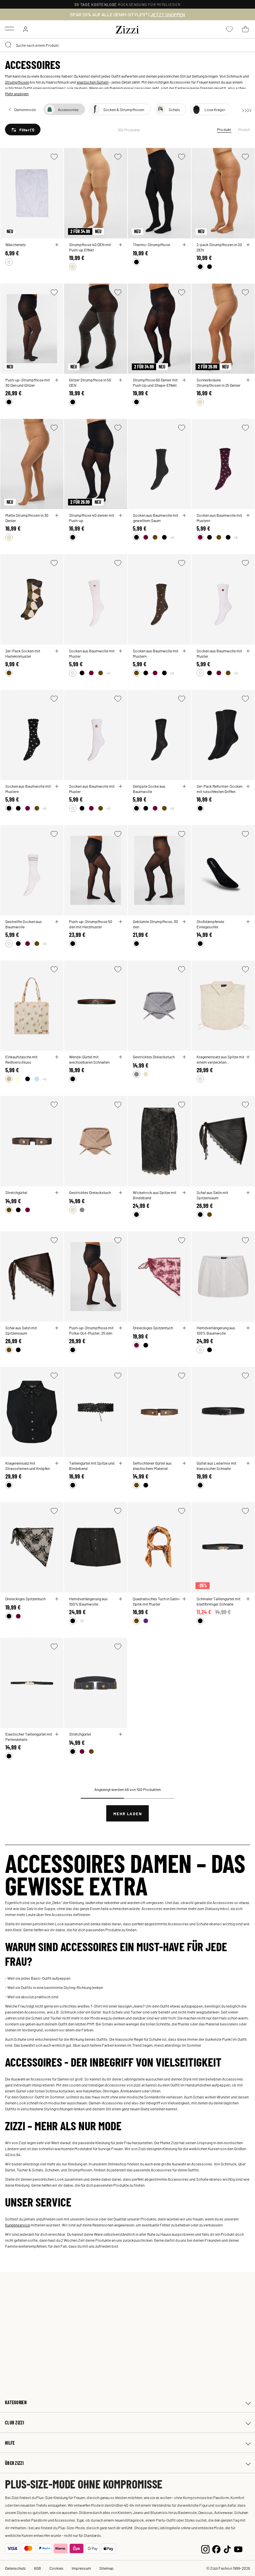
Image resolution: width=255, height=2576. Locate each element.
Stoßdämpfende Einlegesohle (210, 924)
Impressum (81, 2568)
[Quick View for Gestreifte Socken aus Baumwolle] (57, 922)
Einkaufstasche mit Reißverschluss (21, 1059)
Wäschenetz (15, 244)
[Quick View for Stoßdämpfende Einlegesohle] (248, 922)
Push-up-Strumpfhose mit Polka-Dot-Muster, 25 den (91, 1330)
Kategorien (16, 2402)
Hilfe (10, 2443)
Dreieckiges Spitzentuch (153, 1328)
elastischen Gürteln (93, 82)
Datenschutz (15, 2568)
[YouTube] (238, 2548)
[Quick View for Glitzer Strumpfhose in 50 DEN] (121, 380)
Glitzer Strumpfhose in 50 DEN (90, 382)
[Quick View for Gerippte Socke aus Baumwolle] (184, 786)
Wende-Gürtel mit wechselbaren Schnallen (89, 1059)
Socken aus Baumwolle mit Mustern (219, 518)
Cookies (56, 2568)
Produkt (224, 129)
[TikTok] (227, 2548)
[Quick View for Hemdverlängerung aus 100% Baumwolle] (248, 1328)
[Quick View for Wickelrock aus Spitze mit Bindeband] (184, 1193)
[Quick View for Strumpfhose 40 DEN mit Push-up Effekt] (121, 245)
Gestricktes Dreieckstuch (154, 1057)
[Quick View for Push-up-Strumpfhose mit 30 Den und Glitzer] (57, 380)
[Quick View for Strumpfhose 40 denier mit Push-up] (121, 515)
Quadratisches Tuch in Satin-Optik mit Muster (157, 1601)
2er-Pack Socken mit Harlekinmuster (23, 653)
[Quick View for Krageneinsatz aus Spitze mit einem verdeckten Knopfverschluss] (248, 1057)
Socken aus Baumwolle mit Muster (92, 653)
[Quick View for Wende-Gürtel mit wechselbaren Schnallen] (121, 1057)
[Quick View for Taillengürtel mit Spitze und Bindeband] (121, 1463)
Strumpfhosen (17, 82)
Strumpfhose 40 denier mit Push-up (92, 518)
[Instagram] (205, 2548)
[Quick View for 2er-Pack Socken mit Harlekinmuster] (57, 651)
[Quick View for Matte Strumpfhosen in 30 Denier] (57, 515)
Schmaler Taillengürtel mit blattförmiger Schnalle (218, 1601)
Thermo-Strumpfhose (151, 244)
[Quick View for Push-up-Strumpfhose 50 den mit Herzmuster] (121, 922)
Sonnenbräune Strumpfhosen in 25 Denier (218, 382)
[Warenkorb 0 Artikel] (245, 29)
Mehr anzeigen (17, 94)
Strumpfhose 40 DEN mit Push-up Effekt (90, 247)
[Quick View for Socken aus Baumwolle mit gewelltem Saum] (184, 515)
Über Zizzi (14, 2463)
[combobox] (127, 45)
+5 (172, 537)
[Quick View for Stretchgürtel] (57, 1193)
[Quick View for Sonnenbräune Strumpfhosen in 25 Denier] (248, 380)
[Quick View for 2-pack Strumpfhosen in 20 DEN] (248, 245)
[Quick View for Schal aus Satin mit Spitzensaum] (248, 1193)
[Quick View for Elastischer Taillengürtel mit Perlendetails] (57, 1734)
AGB (38, 2568)
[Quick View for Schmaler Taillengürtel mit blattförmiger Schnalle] (248, 1599)
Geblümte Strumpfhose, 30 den (155, 924)
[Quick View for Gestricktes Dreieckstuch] (184, 1057)
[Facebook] (216, 2548)
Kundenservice (17, 2225)
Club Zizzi (14, 2423)
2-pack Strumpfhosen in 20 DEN (219, 247)
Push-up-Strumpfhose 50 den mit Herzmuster (91, 924)
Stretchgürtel (16, 1192)
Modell (244, 129)
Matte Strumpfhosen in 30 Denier (27, 518)
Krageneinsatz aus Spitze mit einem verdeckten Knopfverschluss (220, 1059)
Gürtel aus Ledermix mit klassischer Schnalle (216, 1466)
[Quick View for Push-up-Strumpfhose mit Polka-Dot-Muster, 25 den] (121, 1328)
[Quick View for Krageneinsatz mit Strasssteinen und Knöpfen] (57, 1463)
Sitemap (106, 2568)
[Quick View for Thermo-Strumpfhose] (184, 245)
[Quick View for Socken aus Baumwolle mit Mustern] (248, 515)
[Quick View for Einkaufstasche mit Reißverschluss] (57, 1057)
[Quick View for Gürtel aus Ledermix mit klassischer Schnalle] (248, 1463)
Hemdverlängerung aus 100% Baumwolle (216, 1330)
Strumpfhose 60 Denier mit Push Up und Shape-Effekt (155, 382)
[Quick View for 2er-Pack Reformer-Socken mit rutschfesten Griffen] (248, 786)
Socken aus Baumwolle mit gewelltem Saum (156, 518)
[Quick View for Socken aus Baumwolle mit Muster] (121, 651)
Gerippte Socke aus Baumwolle (149, 789)
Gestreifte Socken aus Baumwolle (24, 924)
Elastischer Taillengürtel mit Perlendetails (29, 1737)
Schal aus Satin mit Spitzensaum (212, 1195)
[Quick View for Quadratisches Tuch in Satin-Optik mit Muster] (184, 1599)
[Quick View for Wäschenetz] (57, 245)
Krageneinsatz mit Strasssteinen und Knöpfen (28, 1466)
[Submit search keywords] (9, 45)
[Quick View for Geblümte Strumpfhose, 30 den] (184, 922)
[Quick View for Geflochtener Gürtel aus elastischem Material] (184, 1463)
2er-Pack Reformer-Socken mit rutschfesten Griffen (219, 789)
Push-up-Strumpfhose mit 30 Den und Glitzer (28, 382)
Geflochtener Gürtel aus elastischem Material (152, 1466)
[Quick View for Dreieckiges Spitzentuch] (184, 1328)
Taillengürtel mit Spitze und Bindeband (92, 1466)
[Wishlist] (54, 157)
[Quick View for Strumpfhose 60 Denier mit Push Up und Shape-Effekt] (184, 380)
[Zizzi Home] (127, 29)
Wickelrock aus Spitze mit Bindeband (155, 1195)
